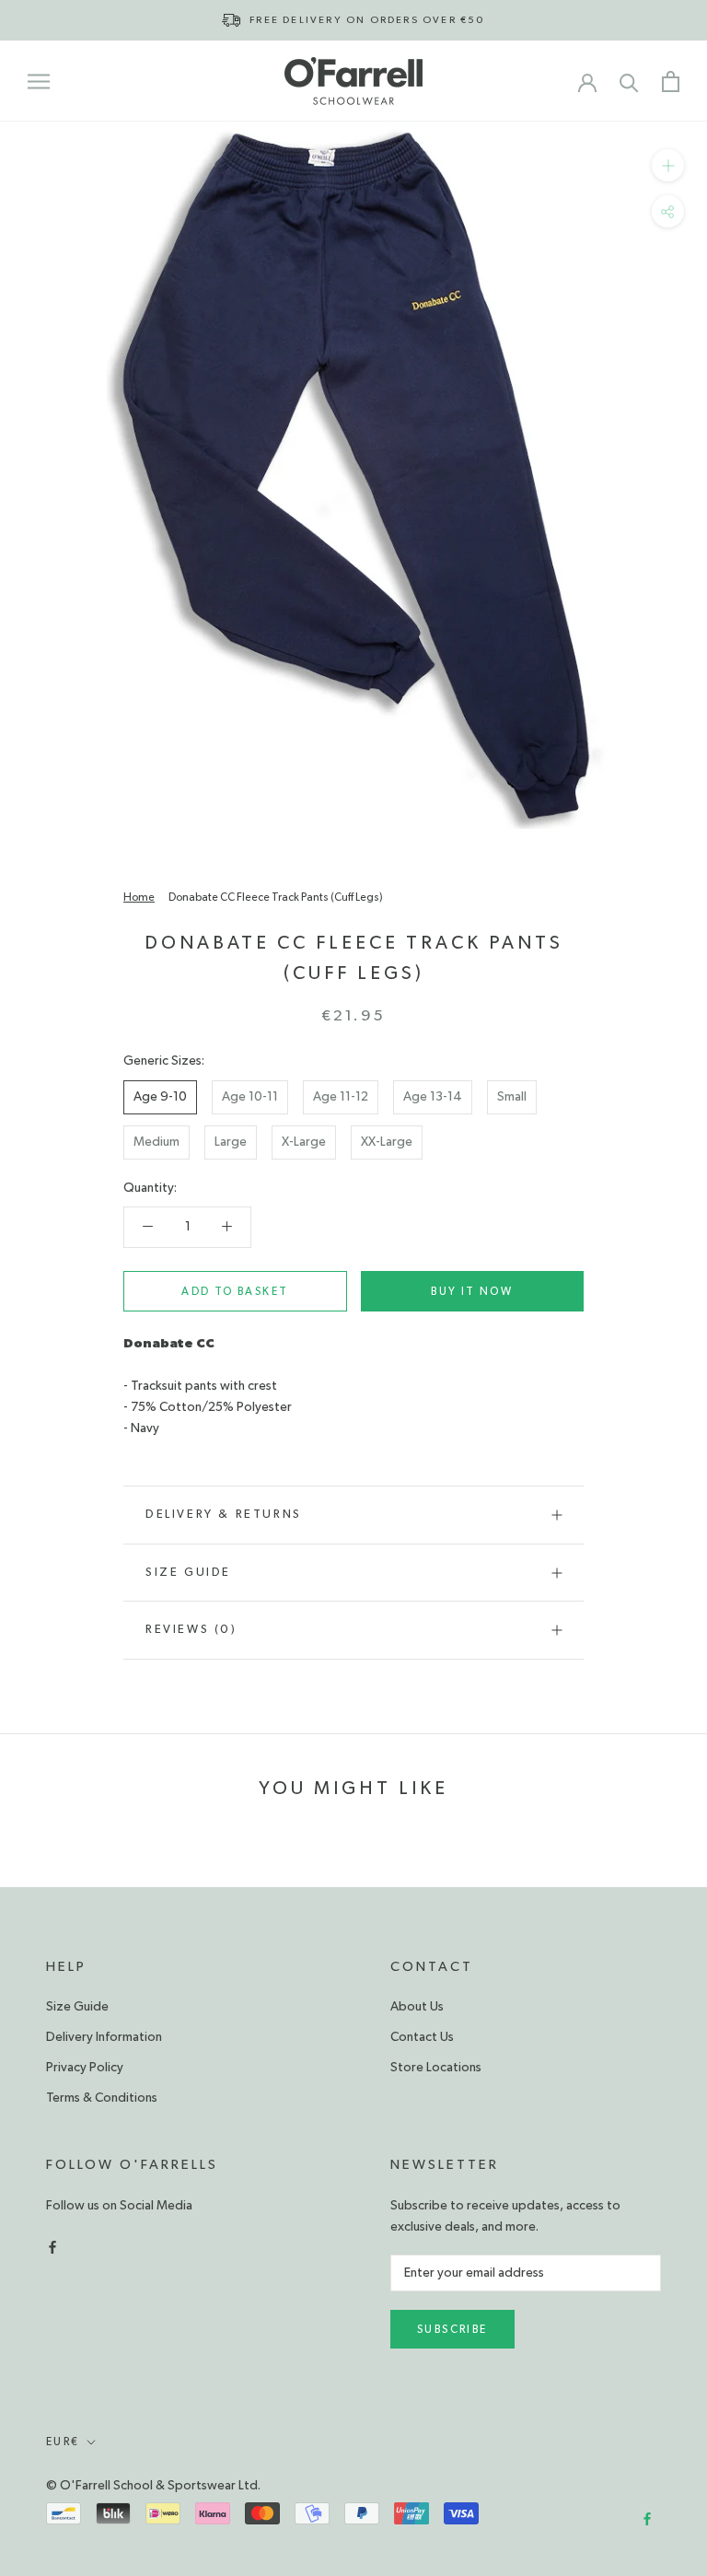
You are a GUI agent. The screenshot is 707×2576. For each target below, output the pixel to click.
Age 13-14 (433, 1097)
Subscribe (452, 2329)
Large (231, 1142)
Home (139, 897)
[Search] (629, 82)
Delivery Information (104, 2037)
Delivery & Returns (224, 1515)
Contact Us (422, 2037)
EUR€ (63, 2442)
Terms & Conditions (102, 2098)
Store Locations (436, 2068)
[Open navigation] (39, 81)
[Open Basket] (671, 82)
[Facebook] (52, 2246)
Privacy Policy (85, 2068)
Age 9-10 (160, 1097)
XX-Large (387, 1142)
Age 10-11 (250, 1097)
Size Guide (188, 1573)
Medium (156, 1142)
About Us (417, 2007)
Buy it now (472, 1291)
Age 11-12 (341, 1097)
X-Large (304, 1142)
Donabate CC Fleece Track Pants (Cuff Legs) (276, 897)
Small (512, 1097)
